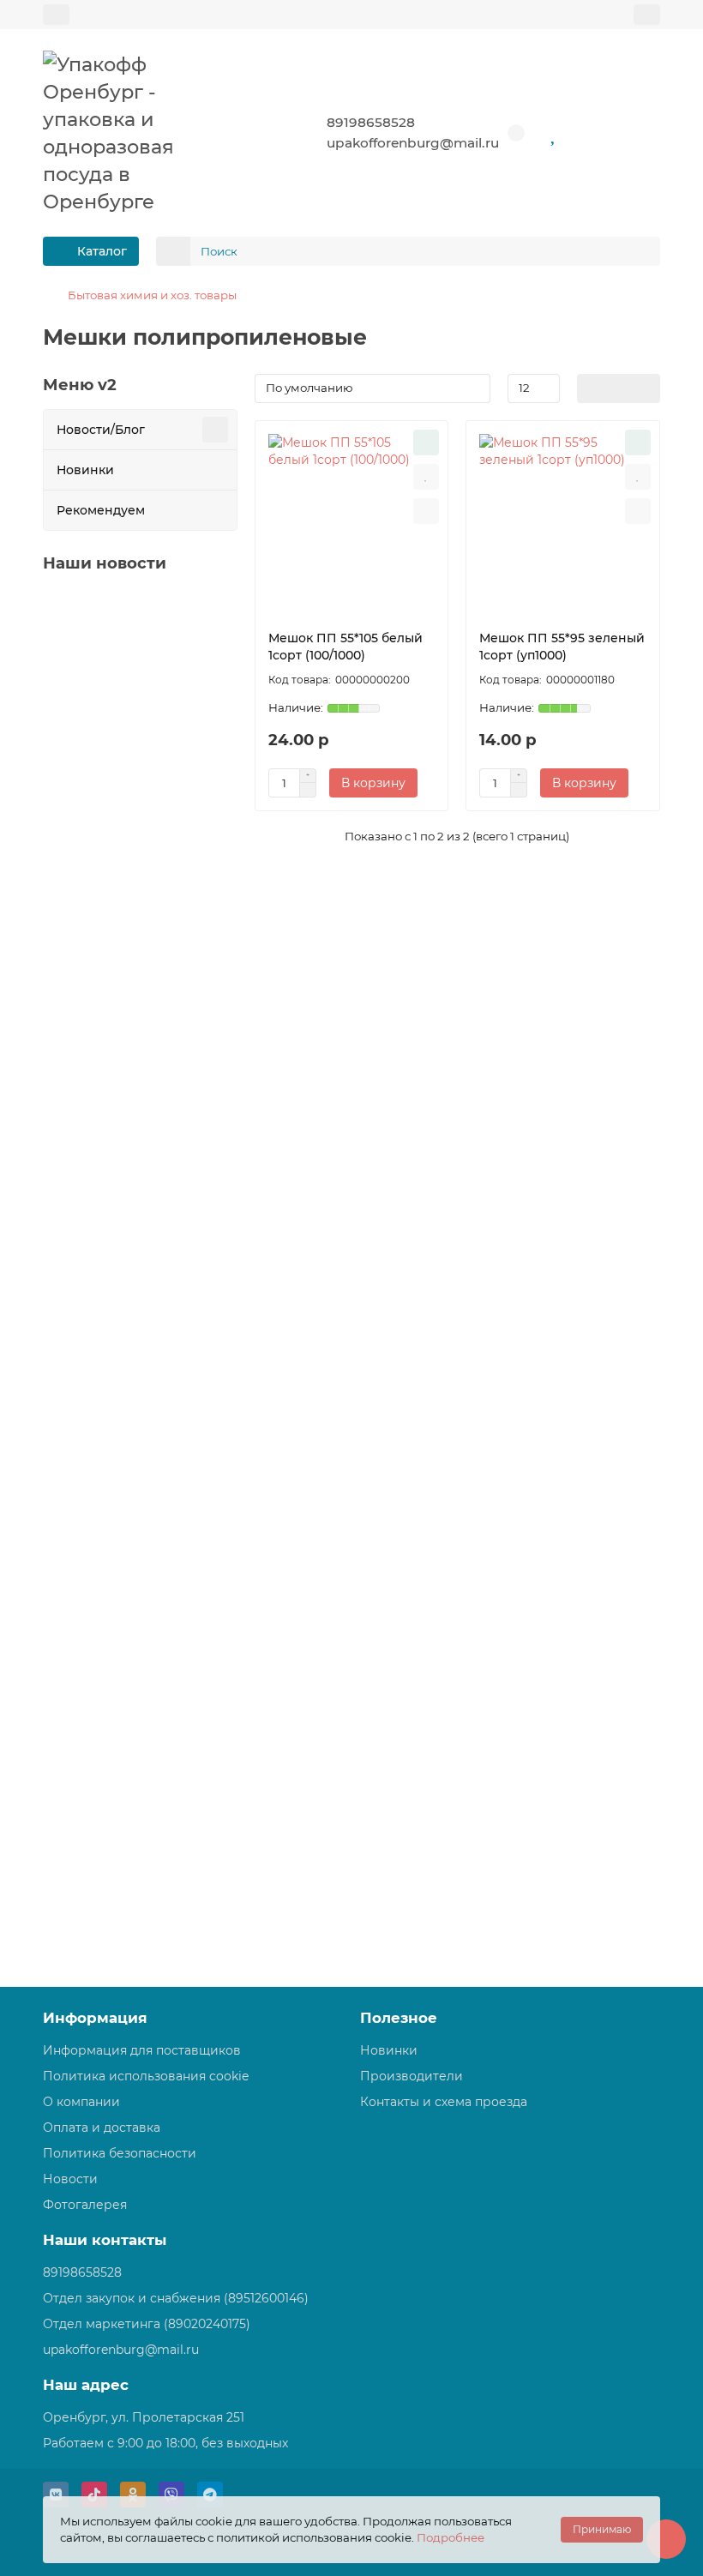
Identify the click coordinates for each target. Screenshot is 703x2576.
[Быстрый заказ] (426, 442)
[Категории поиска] (173, 251)
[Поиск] (642, 251)
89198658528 (371, 122)
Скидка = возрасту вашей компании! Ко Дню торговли (139, 1623)
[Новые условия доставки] (140, 1230)
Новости (70, 2179)
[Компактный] (646, 388)
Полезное (399, 2018)
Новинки (85, 470)
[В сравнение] (426, 511)
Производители (412, 2076)
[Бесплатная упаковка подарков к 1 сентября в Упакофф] (140, 957)
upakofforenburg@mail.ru (413, 143)
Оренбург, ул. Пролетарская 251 (144, 2417)
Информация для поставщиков (142, 2050)
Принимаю (602, 2529)
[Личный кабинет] (647, 15)
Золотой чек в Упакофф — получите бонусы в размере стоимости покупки (138, 812)
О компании (81, 2102)
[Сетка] (591, 388)
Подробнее (451, 2537)
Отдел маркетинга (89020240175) (147, 2324)
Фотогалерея (85, 2205)
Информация (95, 2018)
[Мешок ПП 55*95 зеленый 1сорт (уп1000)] (563, 521)
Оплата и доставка (102, 2128)
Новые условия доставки (128, 1358)
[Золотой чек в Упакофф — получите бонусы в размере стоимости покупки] (140, 667)
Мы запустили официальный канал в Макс (129, 1896)
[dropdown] (56, 15)
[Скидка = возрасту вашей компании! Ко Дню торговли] (140, 1486)
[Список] (619, 388)
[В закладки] (426, 477)
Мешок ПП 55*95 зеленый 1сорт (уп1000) (562, 647)
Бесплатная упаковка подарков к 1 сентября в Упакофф (139, 1094)
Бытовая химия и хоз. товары (152, 295)
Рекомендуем (101, 510)
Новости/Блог (101, 430)
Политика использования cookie (146, 2076)
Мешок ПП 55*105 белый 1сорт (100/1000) (345, 647)
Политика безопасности (120, 2153)
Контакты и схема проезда (444, 2102)
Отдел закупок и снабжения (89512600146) (176, 2298)
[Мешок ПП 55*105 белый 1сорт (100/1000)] (352, 521)
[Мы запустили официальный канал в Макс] (140, 1759)
